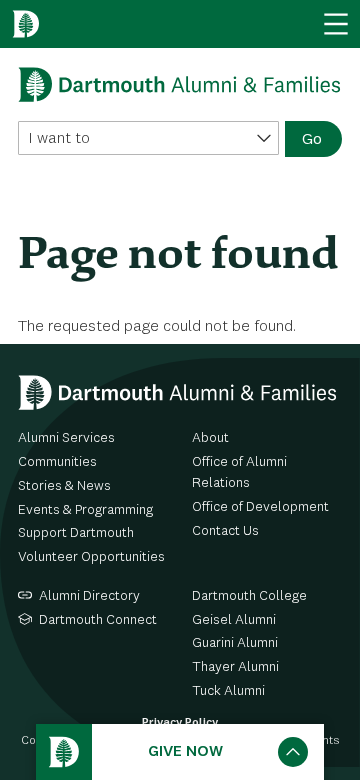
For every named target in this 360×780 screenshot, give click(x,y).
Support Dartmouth (76, 533)
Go (312, 140)
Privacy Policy (180, 723)
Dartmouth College (249, 596)
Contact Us (225, 531)
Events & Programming (85, 510)
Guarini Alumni (235, 643)
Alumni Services (66, 438)
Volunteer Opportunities (91, 557)
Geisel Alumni (234, 620)
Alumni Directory (89, 596)
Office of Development (260, 507)
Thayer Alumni (235, 667)
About (210, 438)
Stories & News (64, 486)
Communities (57, 462)
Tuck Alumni (228, 691)
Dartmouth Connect (98, 620)
